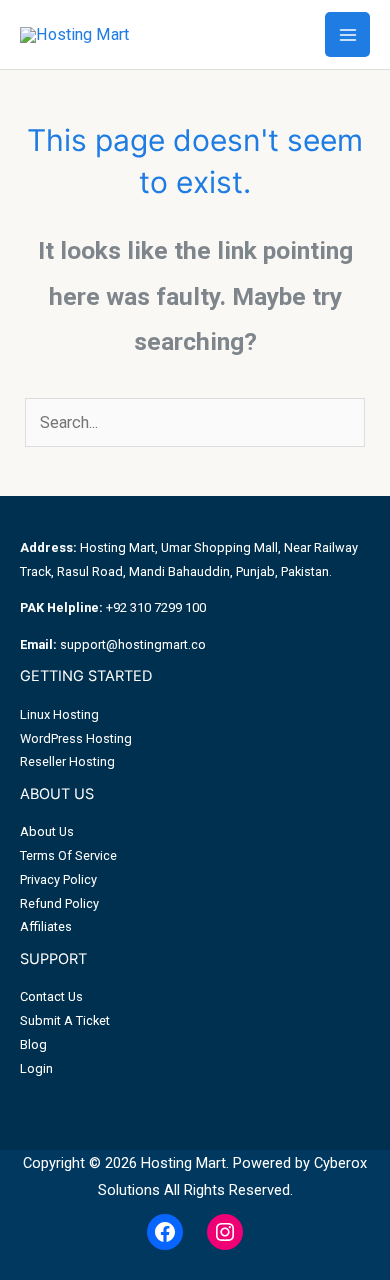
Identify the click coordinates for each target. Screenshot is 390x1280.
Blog (33, 1044)
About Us (47, 831)
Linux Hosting (59, 714)
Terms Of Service (68, 855)
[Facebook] (165, 1232)
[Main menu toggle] (347, 34)
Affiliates (46, 926)
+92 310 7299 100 (156, 607)
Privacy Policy (58, 879)
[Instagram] (225, 1232)
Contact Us (51, 996)
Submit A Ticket (65, 1020)
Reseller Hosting (67, 761)
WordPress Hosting (76, 738)
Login (36, 1068)
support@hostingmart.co (133, 644)
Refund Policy (59, 903)
